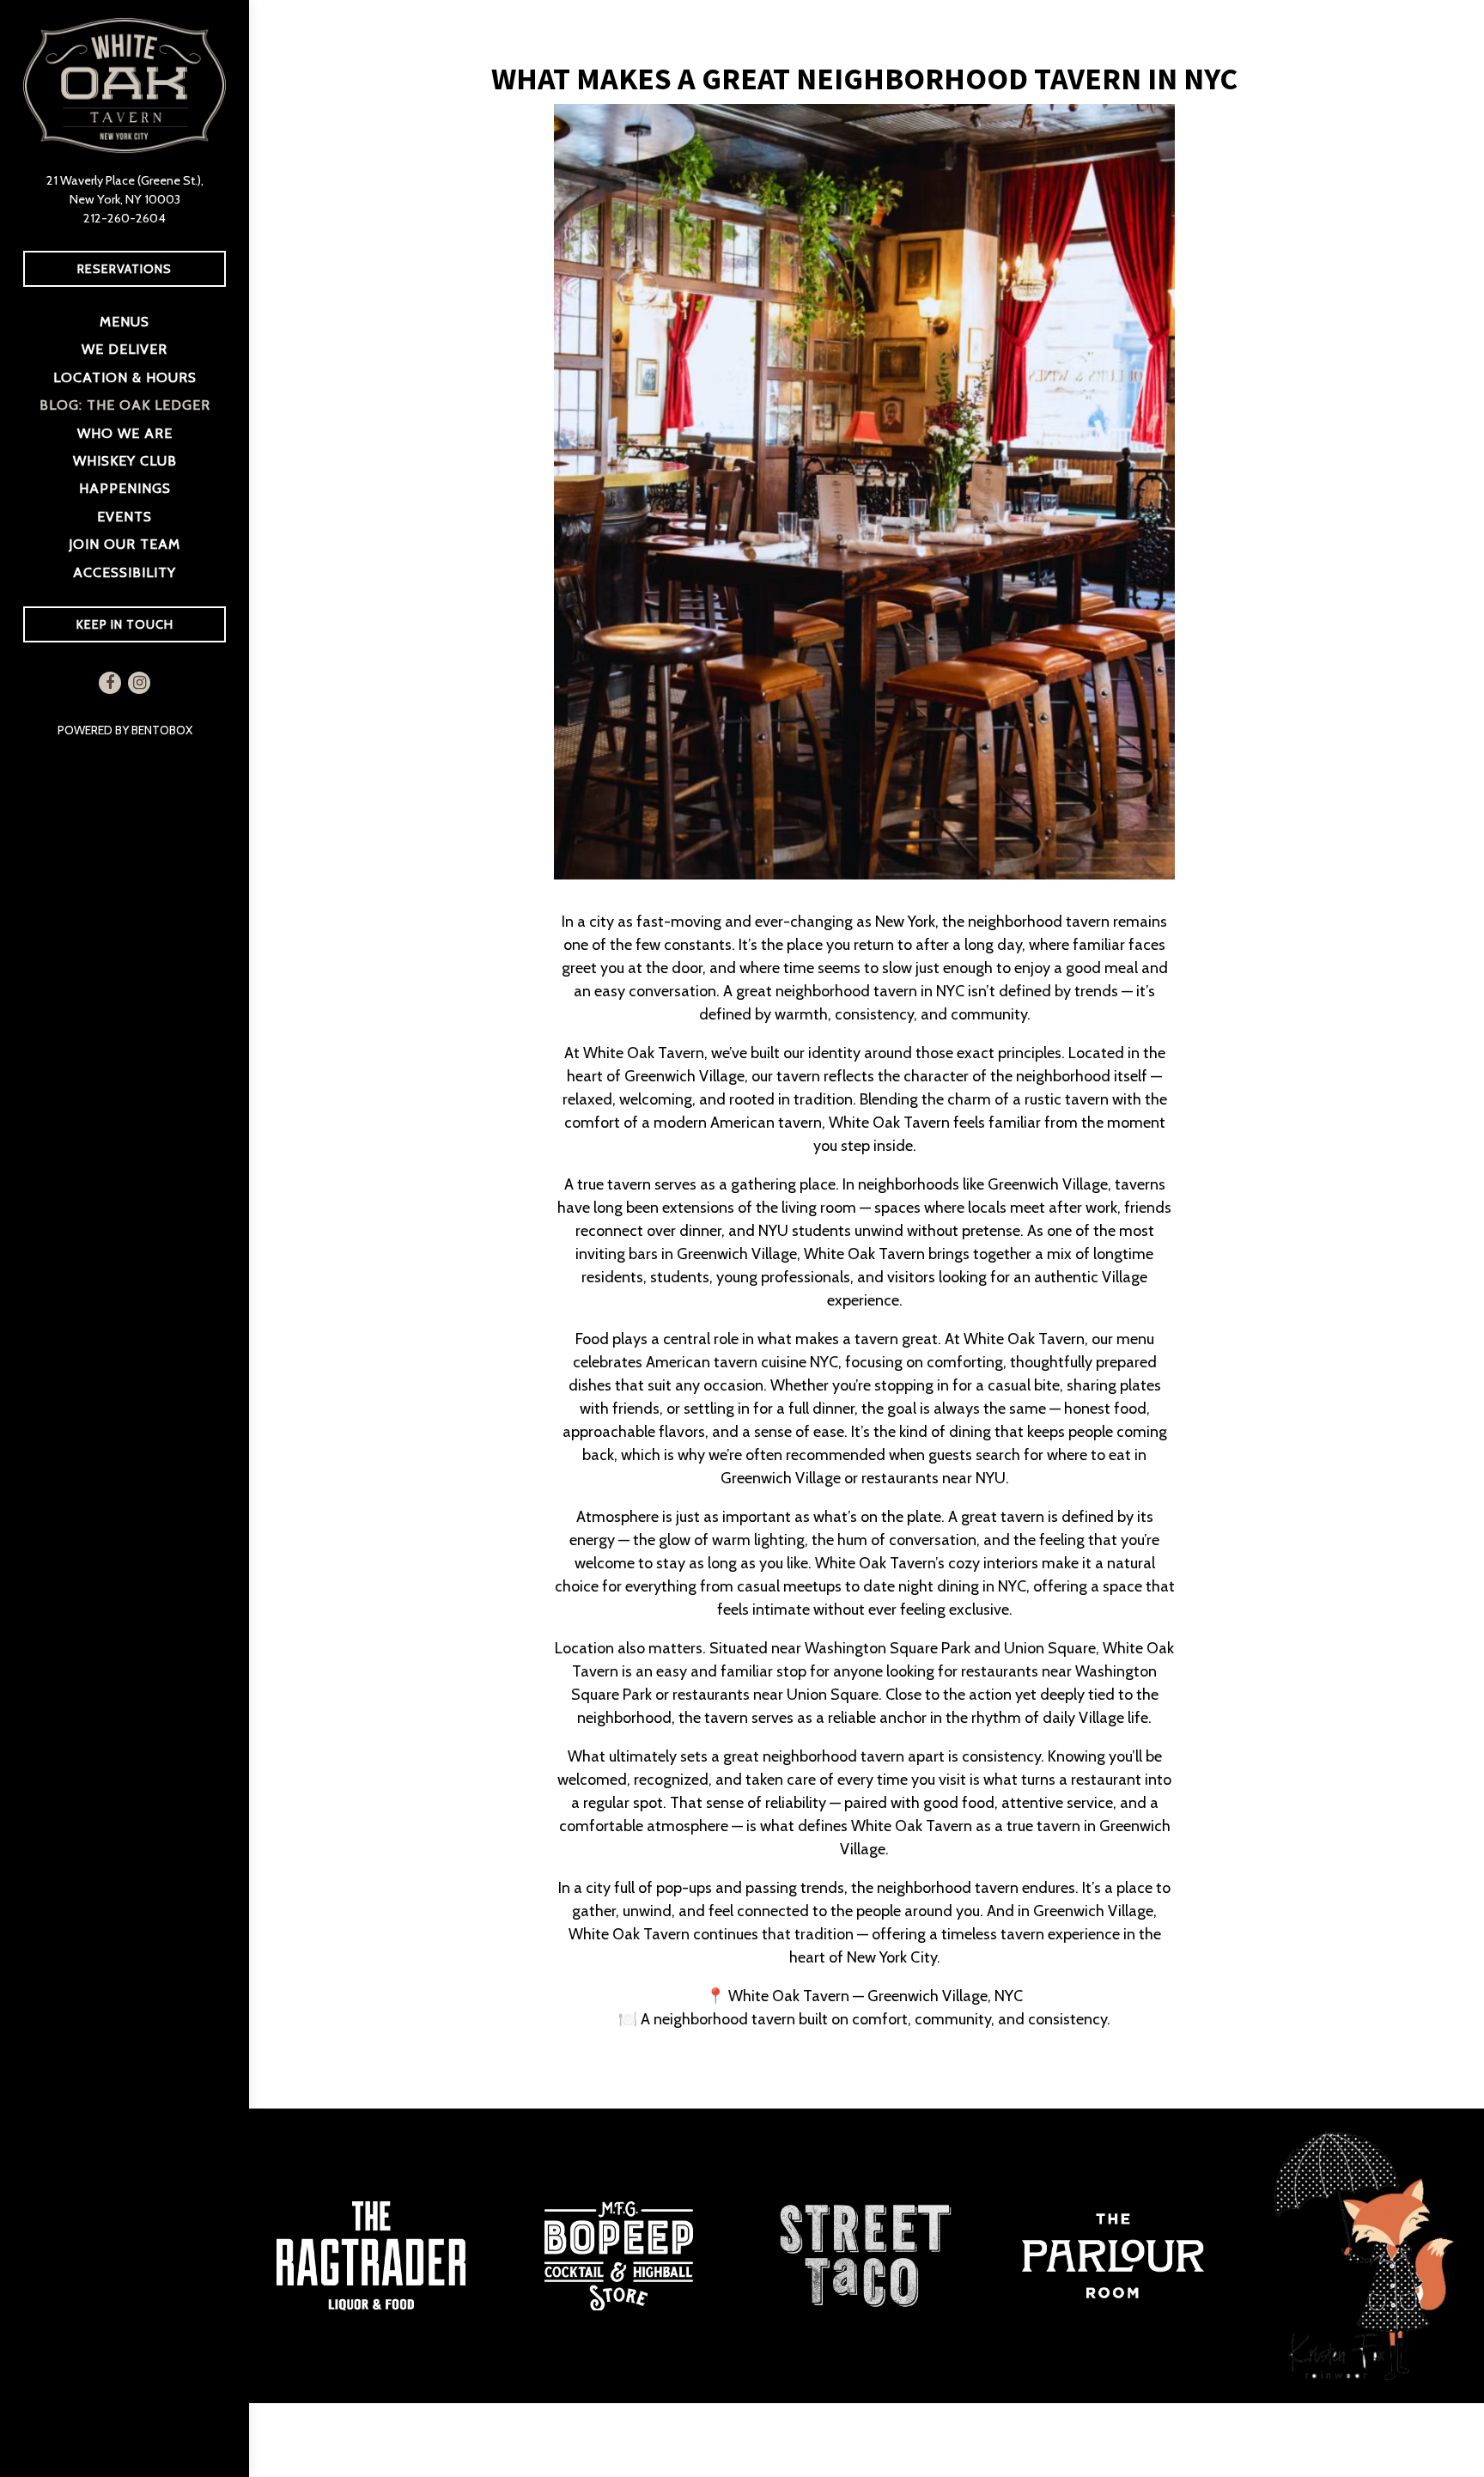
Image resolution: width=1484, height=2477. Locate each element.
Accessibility (125, 572)
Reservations (125, 269)
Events (125, 516)
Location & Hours (125, 377)
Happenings (125, 488)
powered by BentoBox (153, 730)
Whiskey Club (125, 460)
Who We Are (125, 433)
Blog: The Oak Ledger (125, 405)
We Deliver (128, 348)
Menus (125, 321)
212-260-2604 (125, 218)
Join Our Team (125, 544)
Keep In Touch (151, 624)
